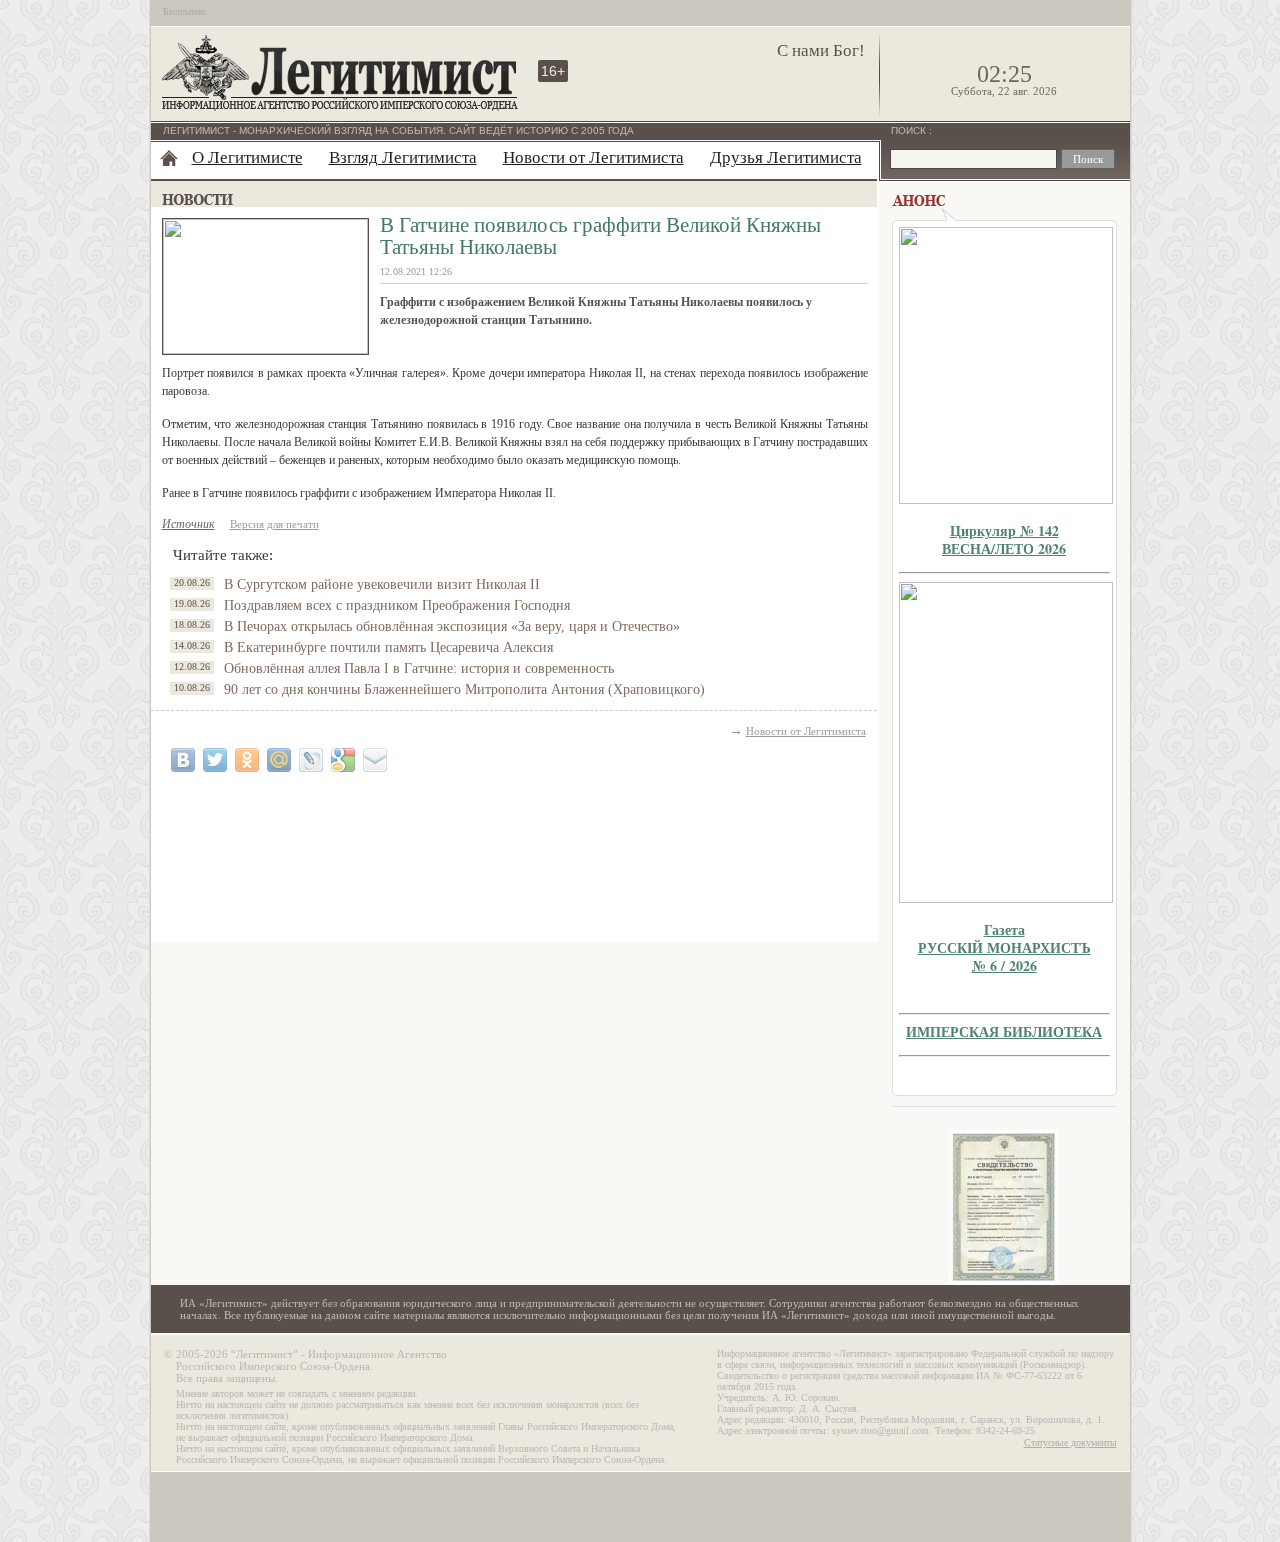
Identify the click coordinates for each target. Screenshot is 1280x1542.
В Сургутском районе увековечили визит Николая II (382, 584)
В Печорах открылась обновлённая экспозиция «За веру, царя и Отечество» (452, 626)
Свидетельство (1004, 1207)
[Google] (343, 760)
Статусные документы (1070, 1442)
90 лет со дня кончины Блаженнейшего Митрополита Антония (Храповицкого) (464, 689)
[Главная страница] (169, 158)
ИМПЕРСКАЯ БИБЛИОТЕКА (1004, 1031)
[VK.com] (183, 760)
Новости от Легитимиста (593, 157)
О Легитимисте (247, 157)
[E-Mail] (375, 760)
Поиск (910, 130)
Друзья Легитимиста (786, 157)
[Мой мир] (279, 760)
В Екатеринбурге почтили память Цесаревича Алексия (388, 647)
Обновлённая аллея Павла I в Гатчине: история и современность (419, 668)
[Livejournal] (311, 760)
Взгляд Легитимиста (403, 157)
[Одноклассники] (247, 760)
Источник (188, 524)
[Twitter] (215, 760)
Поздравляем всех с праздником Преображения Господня (397, 605)
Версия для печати (274, 524)
